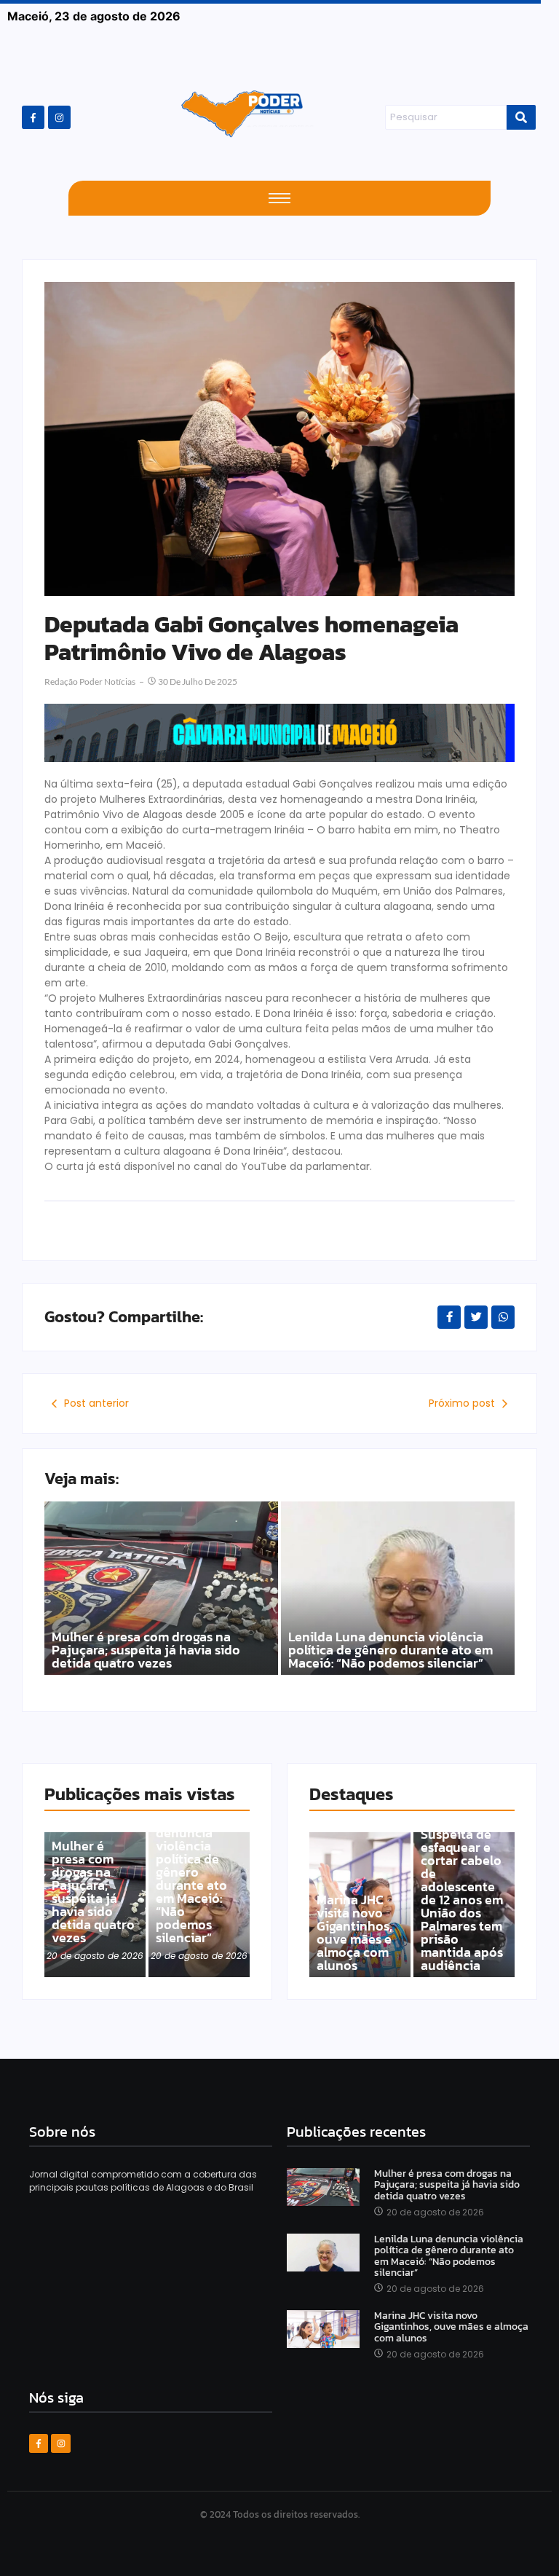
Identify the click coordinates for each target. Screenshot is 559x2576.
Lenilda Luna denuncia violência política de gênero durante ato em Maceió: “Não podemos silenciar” (390, 1650)
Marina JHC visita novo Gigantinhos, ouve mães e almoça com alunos (354, 1933)
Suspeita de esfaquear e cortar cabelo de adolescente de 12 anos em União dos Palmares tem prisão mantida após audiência (462, 1900)
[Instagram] (59, 117)
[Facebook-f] (33, 117)
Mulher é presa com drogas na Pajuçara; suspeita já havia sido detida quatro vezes (146, 1650)
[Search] (521, 117)
